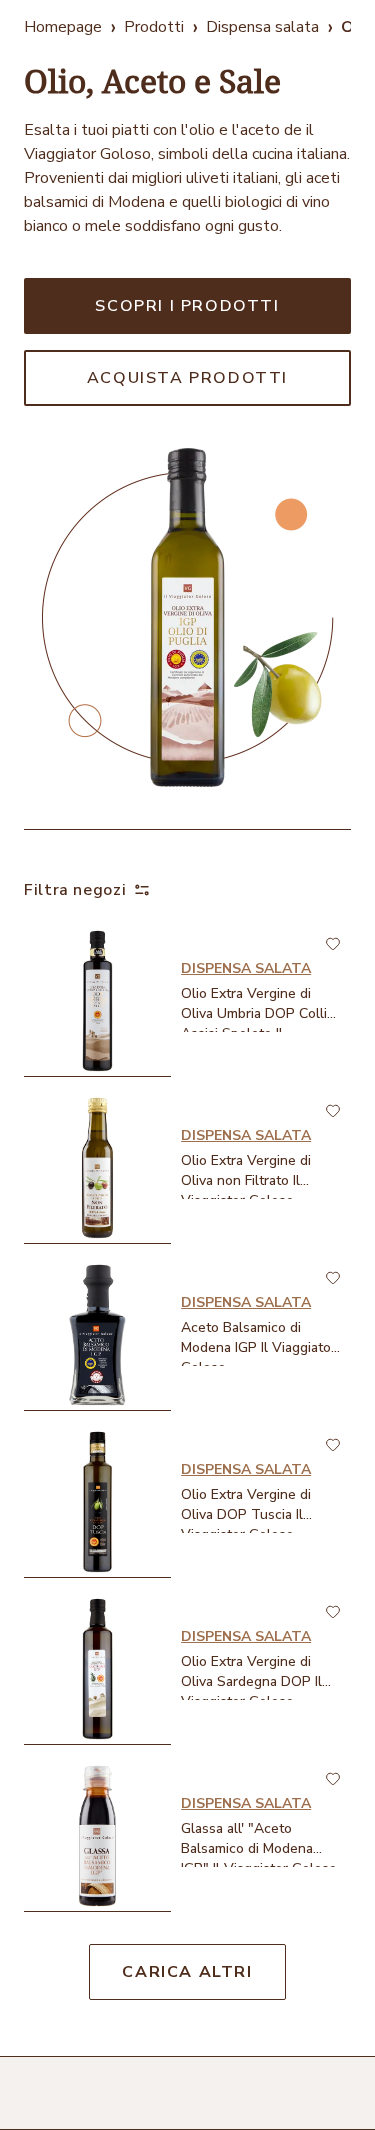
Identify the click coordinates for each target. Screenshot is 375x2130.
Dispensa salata (262, 27)
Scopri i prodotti (187, 306)
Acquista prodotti (187, 378)
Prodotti (154, 27)
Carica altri (187, 1972)
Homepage (63, 27)
